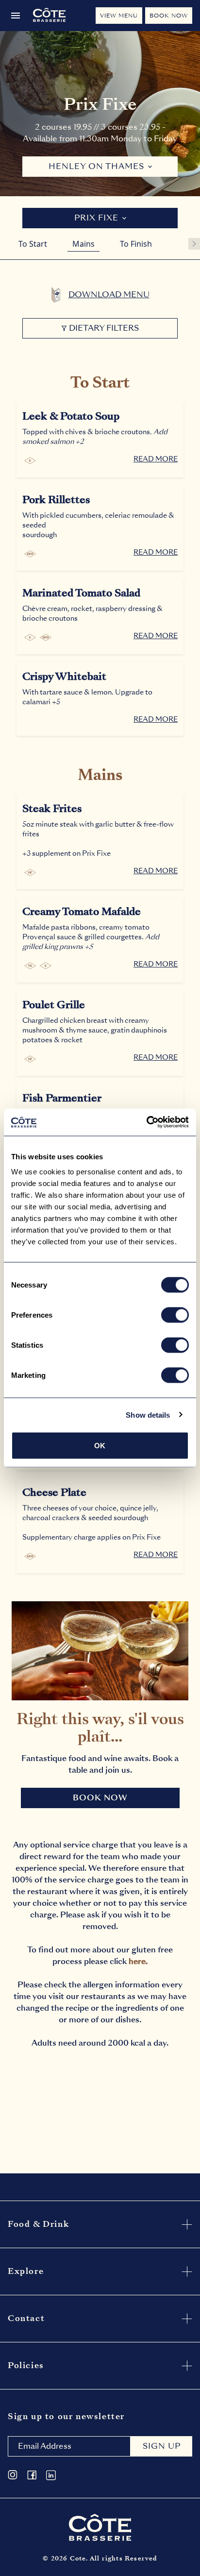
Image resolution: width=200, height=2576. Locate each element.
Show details (148, 1415)
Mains (83, 244)
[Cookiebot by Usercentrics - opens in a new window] (146, 1122)
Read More (156, 459)
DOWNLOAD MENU (109, 295)
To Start (33, 244)
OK (100, 1446)
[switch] (175, 1315)
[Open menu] (16, 16)
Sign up (162, 2446)
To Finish (136, 244)
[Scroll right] (194, 244)
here (137, 1961)
